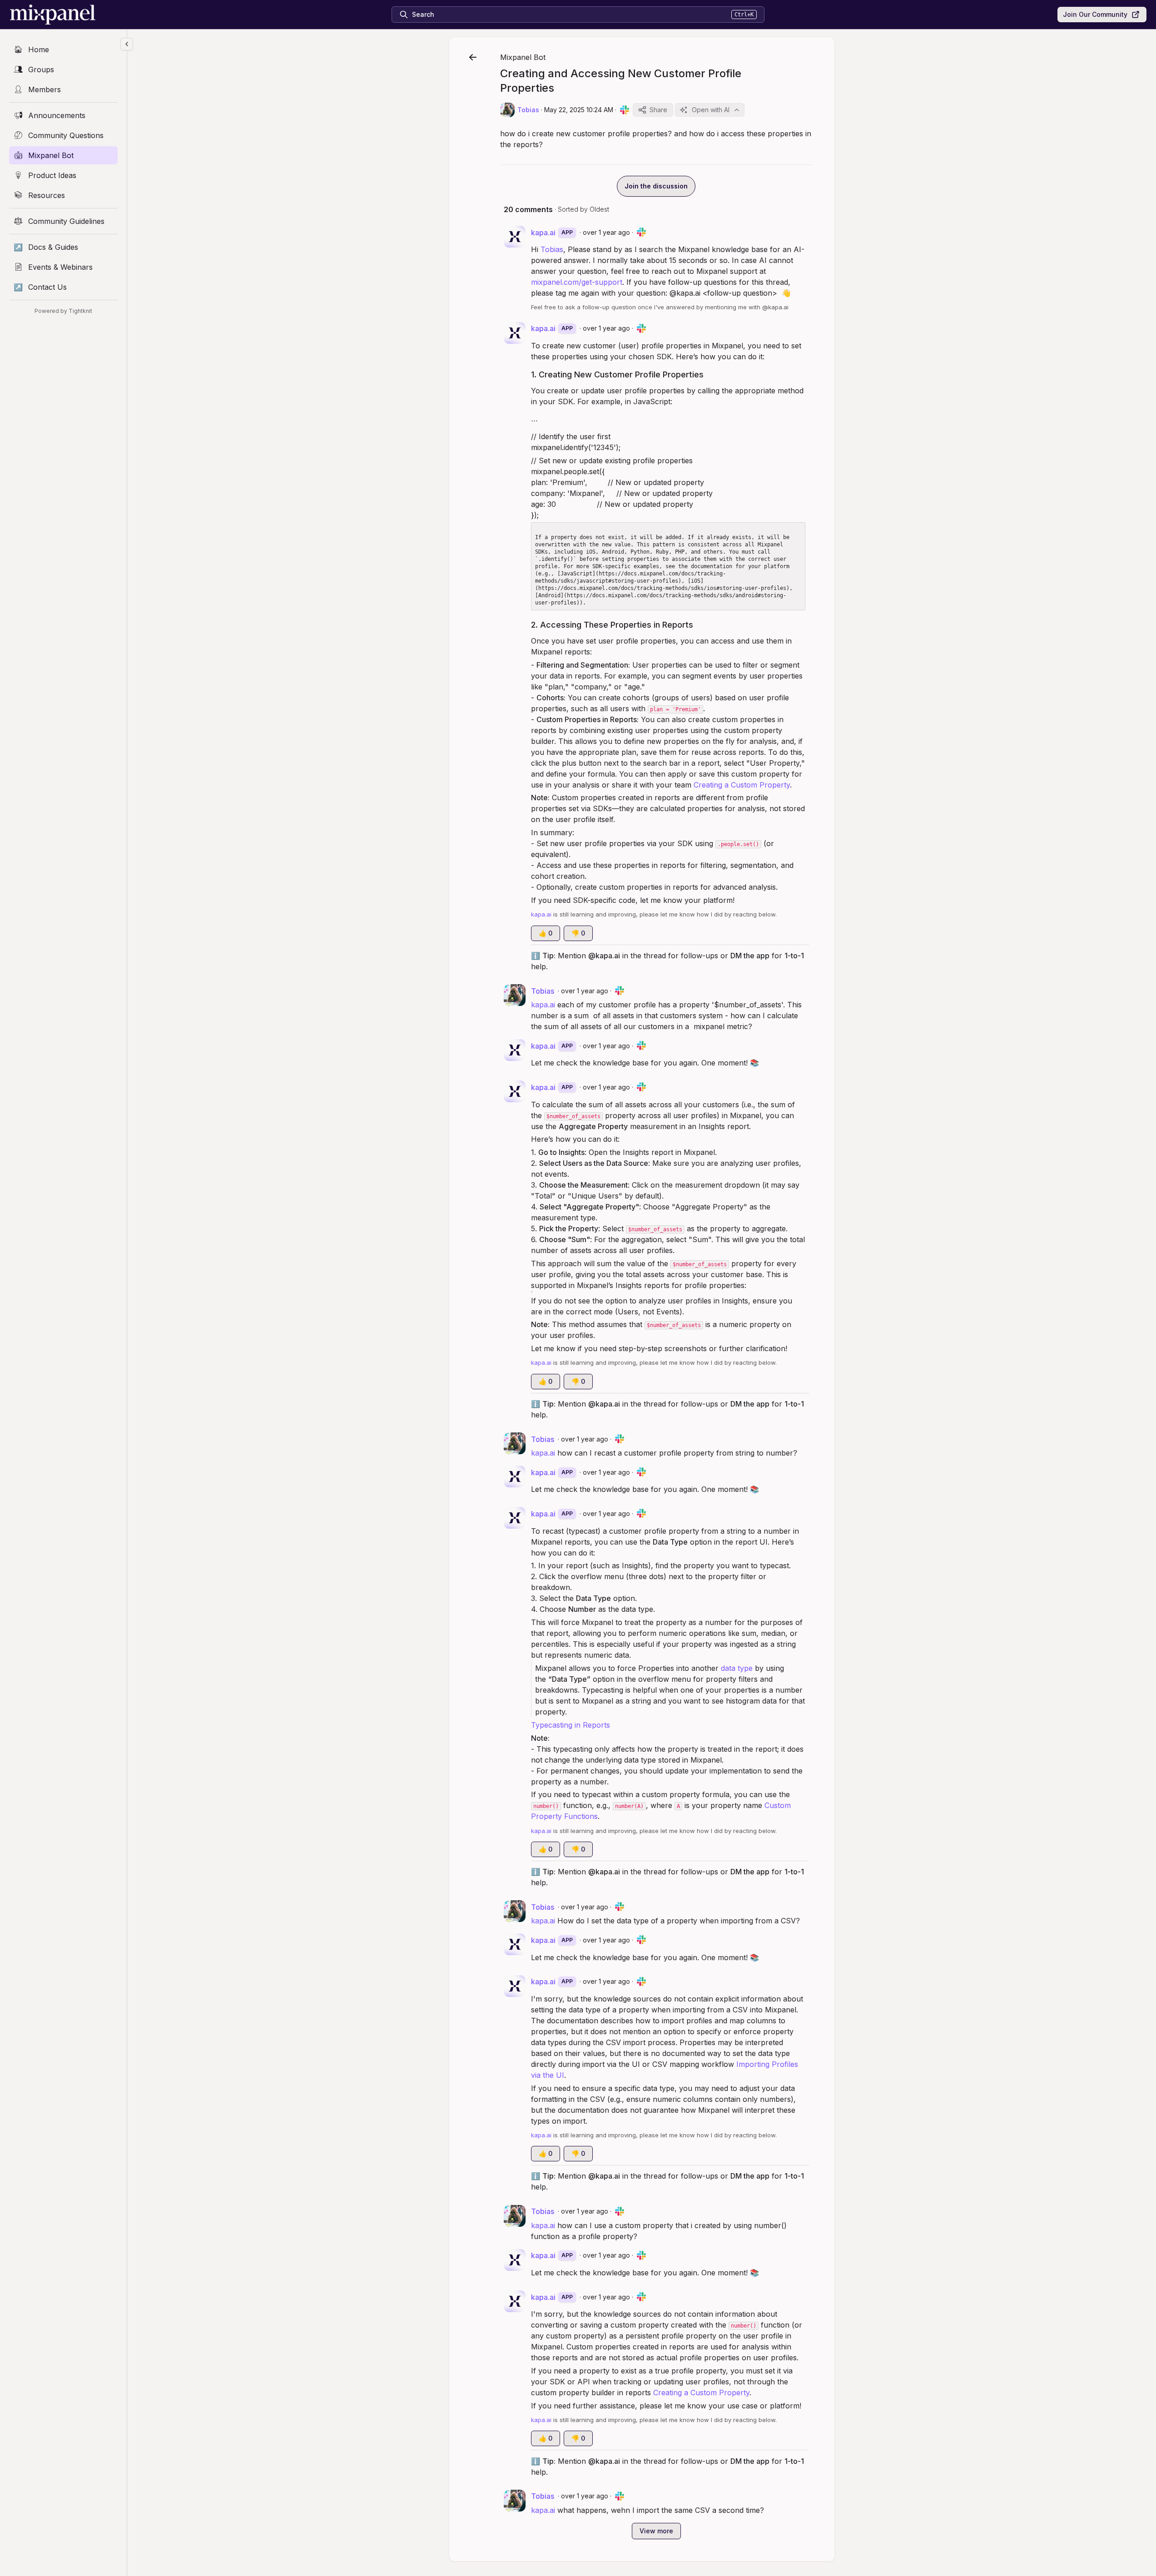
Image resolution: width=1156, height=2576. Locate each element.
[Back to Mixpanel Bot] (473, 57)
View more (656, 2531)
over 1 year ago (606, 232)
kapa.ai (543, 1005)
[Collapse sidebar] (127, 44)
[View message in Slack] (625, 110)
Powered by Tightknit (63, 311)
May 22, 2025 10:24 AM (579, 110)
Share (658, 110)
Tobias (552, 249)
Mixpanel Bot (523, 57)
